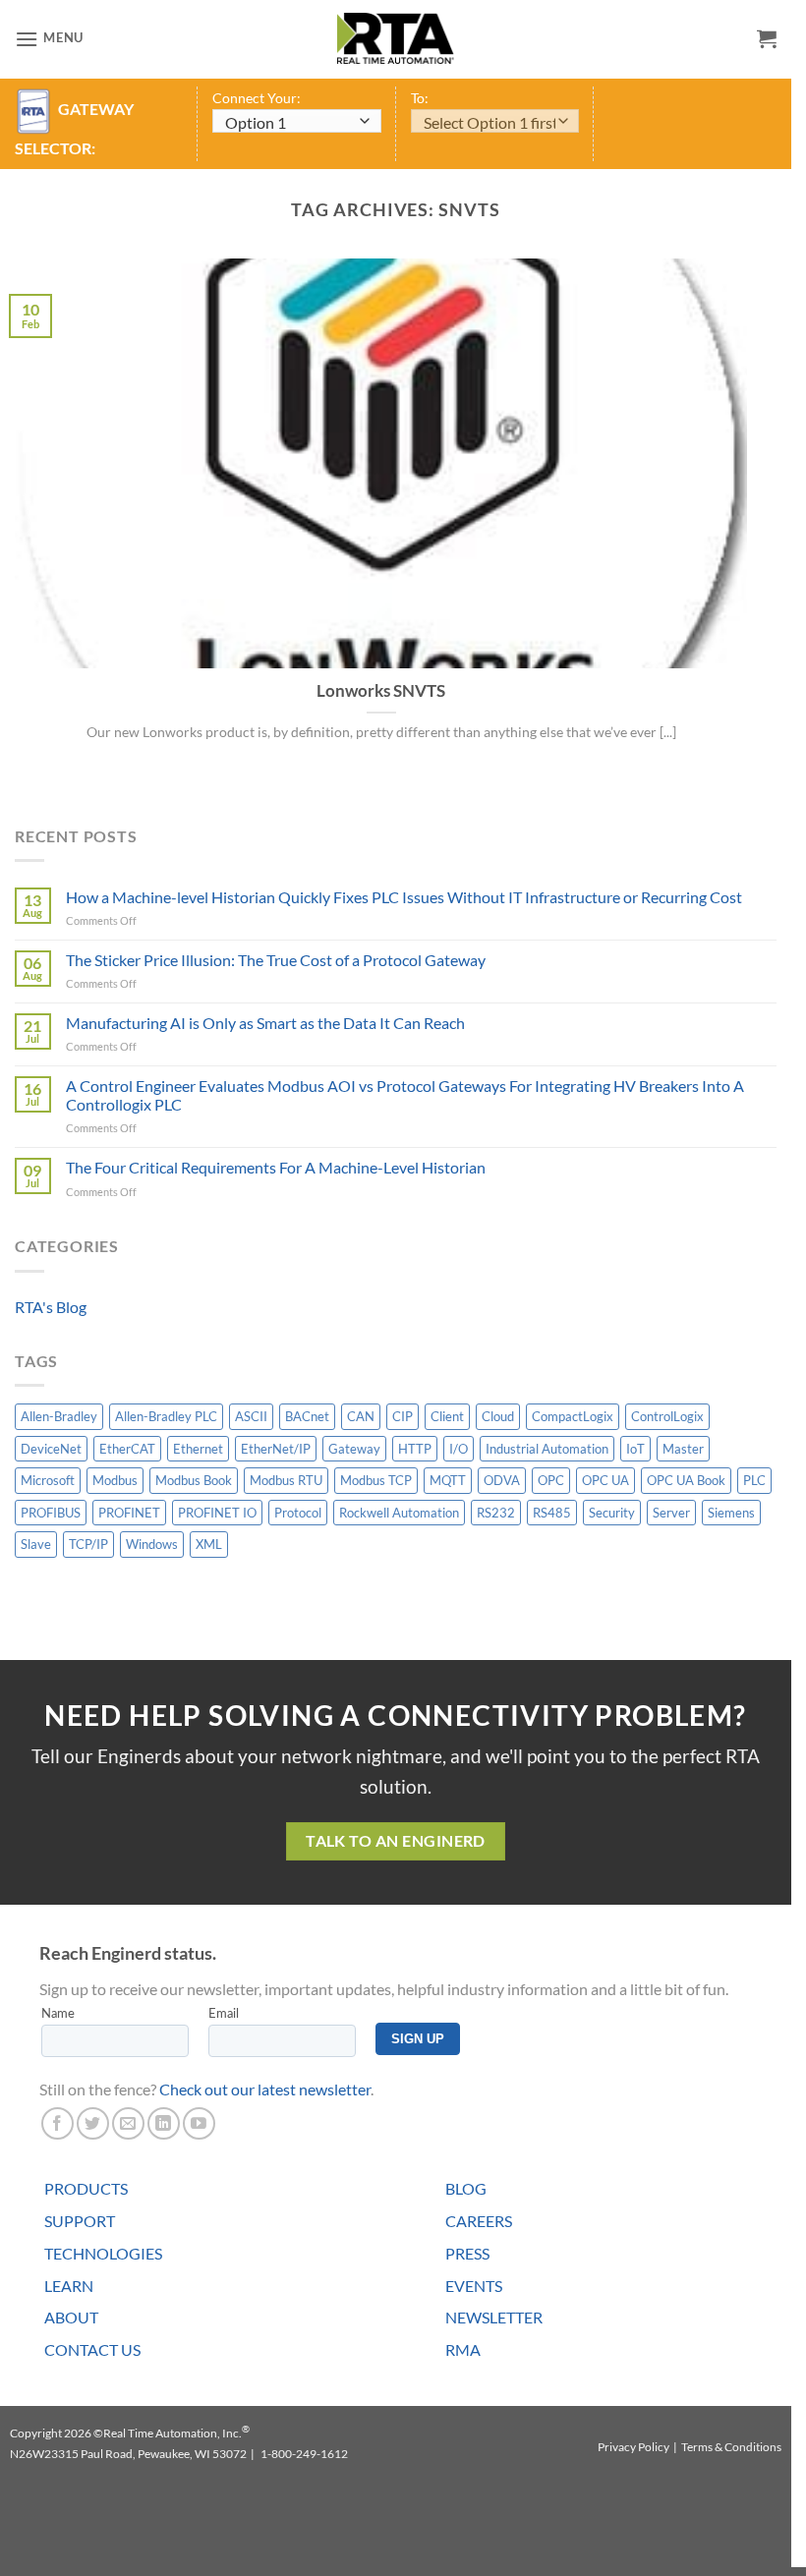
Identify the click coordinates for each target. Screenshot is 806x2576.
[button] (49, 39)
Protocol (298, 1513)
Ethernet (198, 1449)
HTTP (415, 1449)
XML (209, 1544)
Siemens (731, 1513)
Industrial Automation (547, 1449)
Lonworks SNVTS (381, 691)
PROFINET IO (217, 1513)
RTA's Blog (51, 1307)
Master (683, 1449)
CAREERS (479, 2221)
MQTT (448, 1480)
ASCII (251, 1416)
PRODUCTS (86, 2188)
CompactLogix (573, 1416)
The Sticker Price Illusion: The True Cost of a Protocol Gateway (276, 960)
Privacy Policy (633, 2447)
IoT (635, 1449)
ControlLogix (667, 1416)
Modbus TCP (376, 1480)
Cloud (498, 1416)
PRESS (467, 2253)
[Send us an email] (128, 2123)
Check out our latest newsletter (265, 2089)
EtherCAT (127, 1449)
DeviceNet (51, 1449)
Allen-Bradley (59, 1416)
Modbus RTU (286, 1480)
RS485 (552, 1513)
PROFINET (129, 1513)
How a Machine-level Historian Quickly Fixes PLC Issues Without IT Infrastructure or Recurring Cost (404, 897)
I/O (459, 1449)
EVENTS (474, 2286)
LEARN (69, 2286)
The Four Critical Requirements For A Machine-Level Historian (276, 1167)
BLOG (466, 2188)
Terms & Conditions (731, 2447)
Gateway (354, 1449)
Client (447, 1416)
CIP (403, 1416)
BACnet (307, 1416)
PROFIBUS (51, 1513)
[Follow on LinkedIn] (164, 2123)
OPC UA (605, 1480)
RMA (463, 2349)
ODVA (502, 1480)
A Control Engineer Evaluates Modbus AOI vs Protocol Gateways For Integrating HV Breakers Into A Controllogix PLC (405, 1095)
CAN (361, 1416)
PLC (754, 1480)
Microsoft (48, 1480)
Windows (152, 1544)
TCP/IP (88, 1544)
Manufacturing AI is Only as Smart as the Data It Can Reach (265, 1023)
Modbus (115, 1480)
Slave (36, 1544)
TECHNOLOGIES (103, 2253)
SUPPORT (80, 2221)
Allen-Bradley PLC (166, 1416)
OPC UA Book (686, 1480)
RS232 (496, 1513)
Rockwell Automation (399, 1513)
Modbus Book (194, 1480)
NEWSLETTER (494, 2317)
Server (671, 1513)
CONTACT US (92, 2349)
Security (612, 1513)
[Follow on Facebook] (58, 2123)
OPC (551, 1480)
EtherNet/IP (276, 1449)
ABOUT (71, 2317)
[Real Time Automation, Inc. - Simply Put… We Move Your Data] (396, 38)
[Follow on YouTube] (199, 2123)
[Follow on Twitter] (93, 2123)
